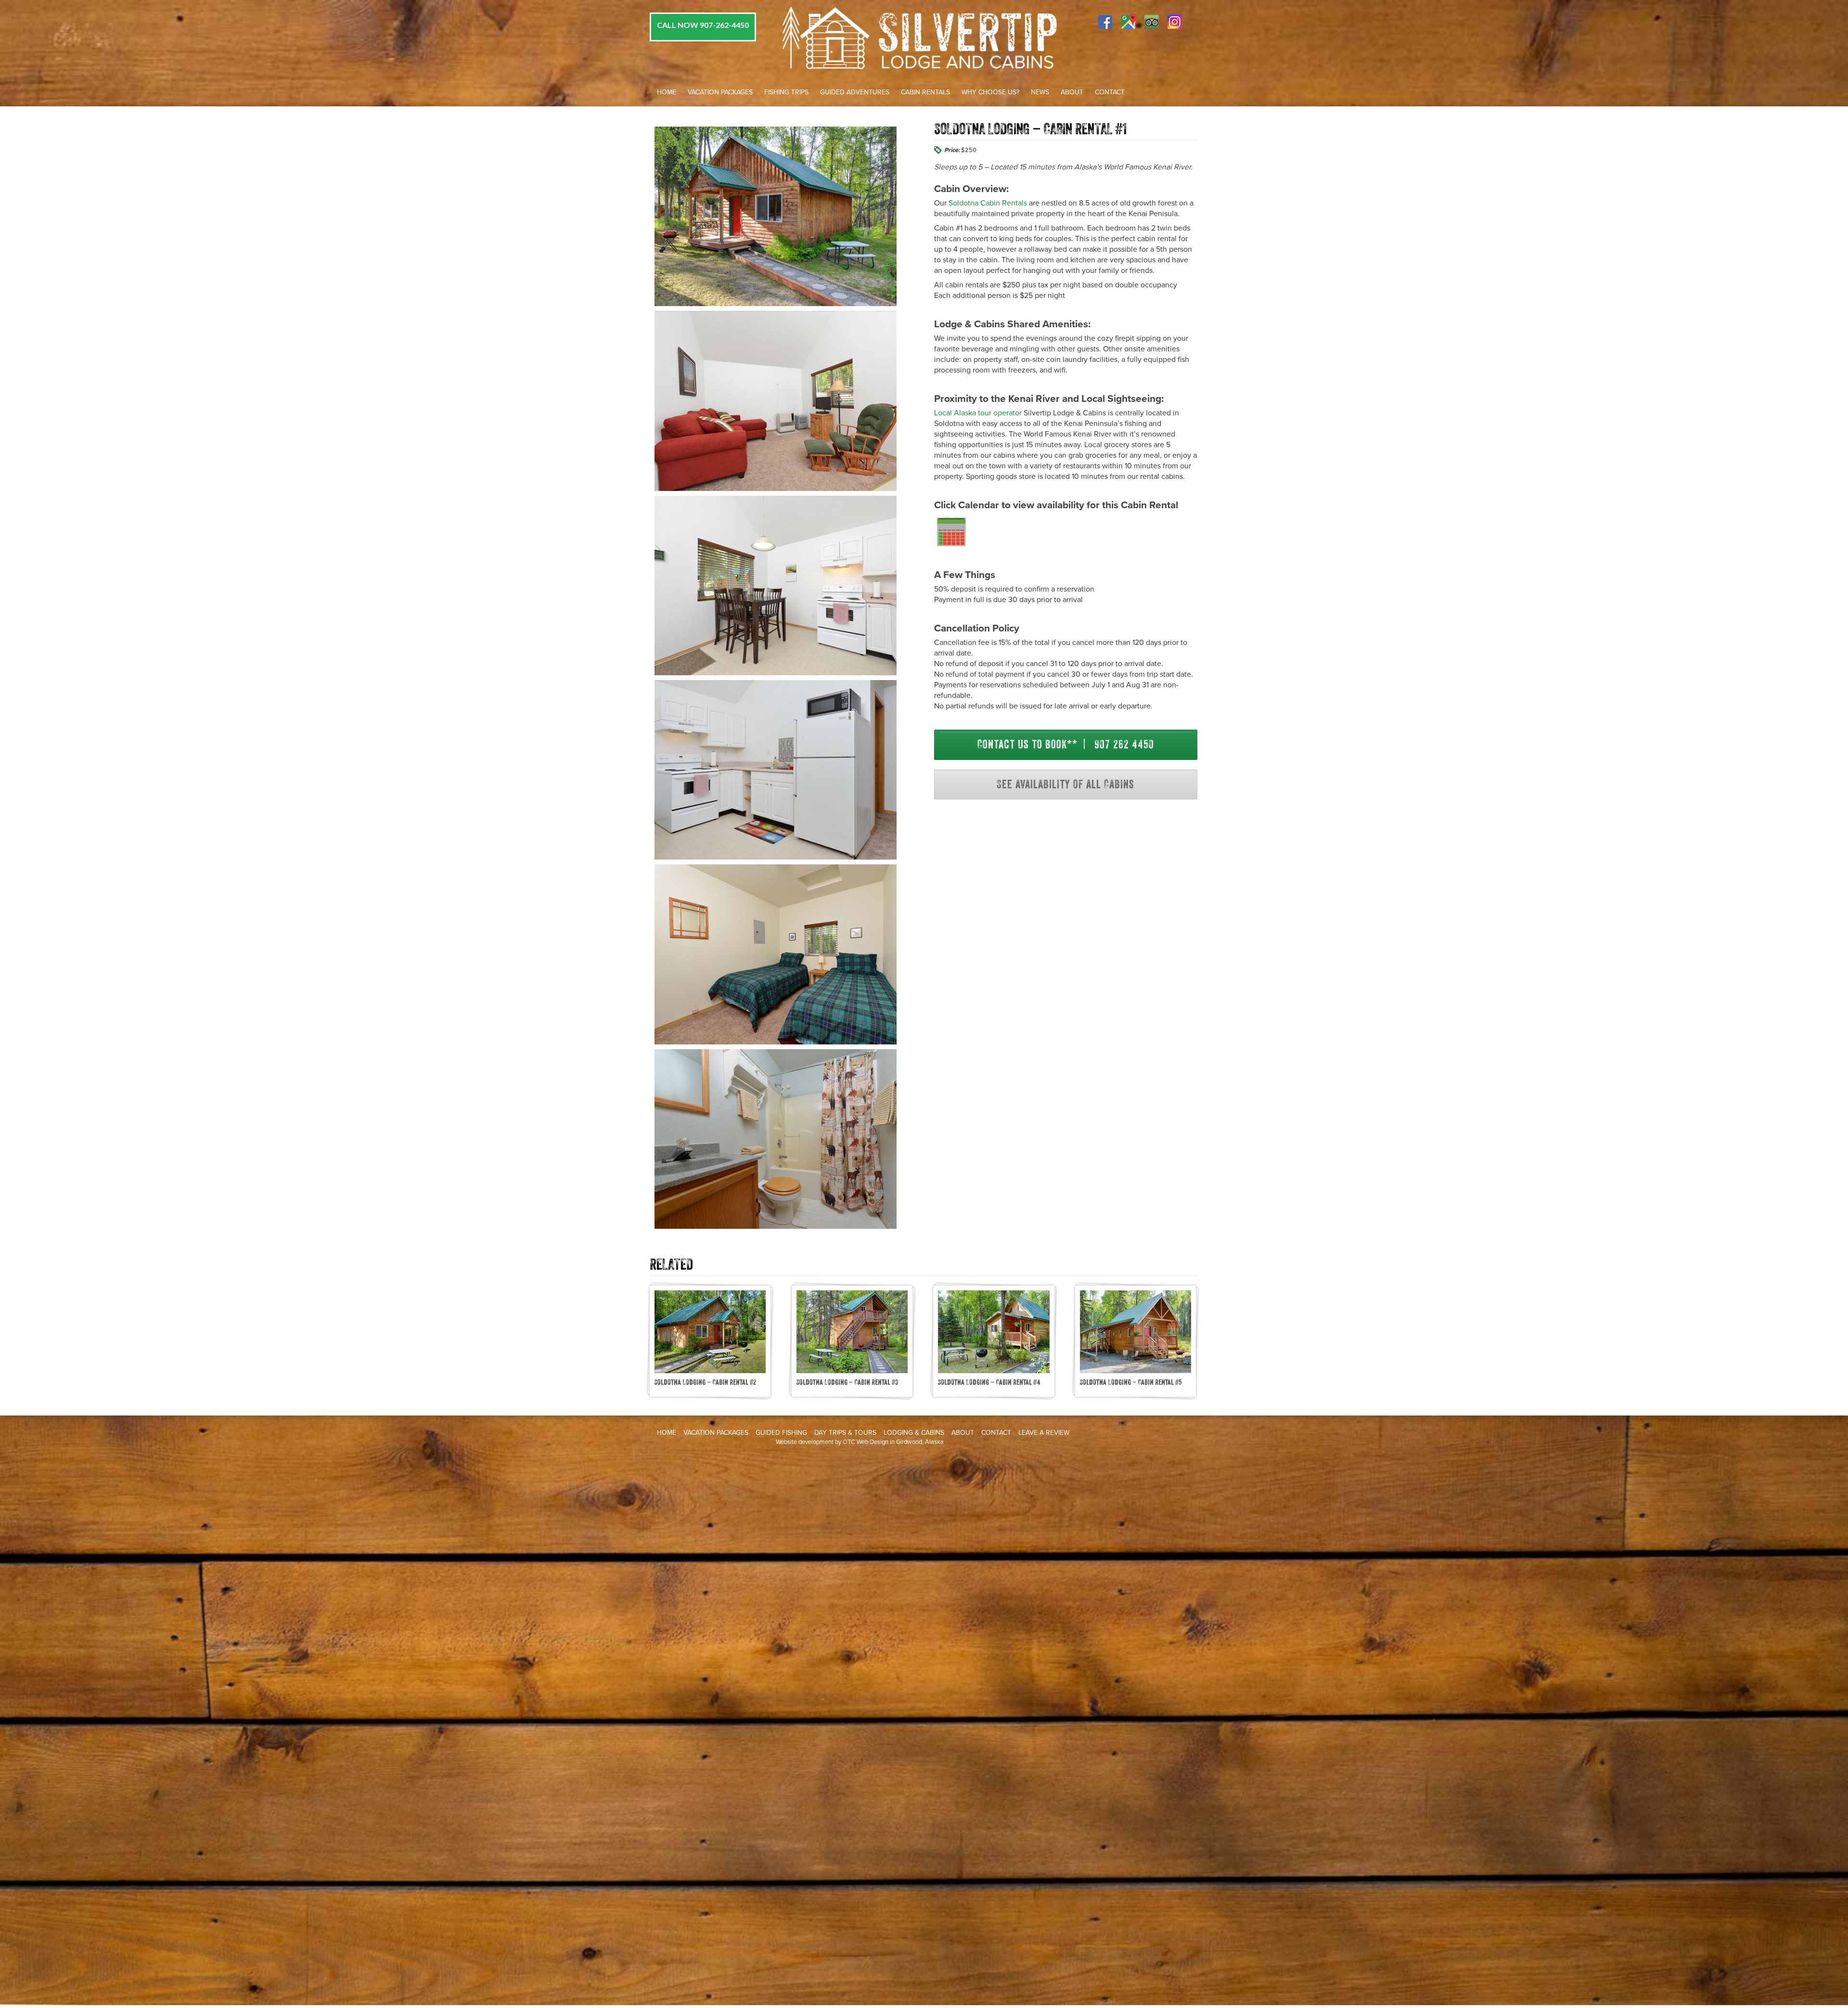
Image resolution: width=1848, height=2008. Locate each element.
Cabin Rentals (925, 92)
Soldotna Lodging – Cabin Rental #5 (1131, 1382)
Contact (1110, 92)
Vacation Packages (720, 92)
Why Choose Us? (990, 92)
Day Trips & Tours (845, 1433)
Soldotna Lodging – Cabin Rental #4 (989, 1382)
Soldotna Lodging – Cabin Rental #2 (705, 1382)
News (1040, 92)
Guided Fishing (781, 1433)
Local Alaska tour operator (978, 413)
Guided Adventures (855, 92)
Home (667, 92)
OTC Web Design (866, 1442)
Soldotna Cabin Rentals (988, 203)
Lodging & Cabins (914, 1433)
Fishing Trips (786, 92)
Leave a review (1044, 1433)
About (1072, 92)
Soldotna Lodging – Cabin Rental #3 (847, 1382)
